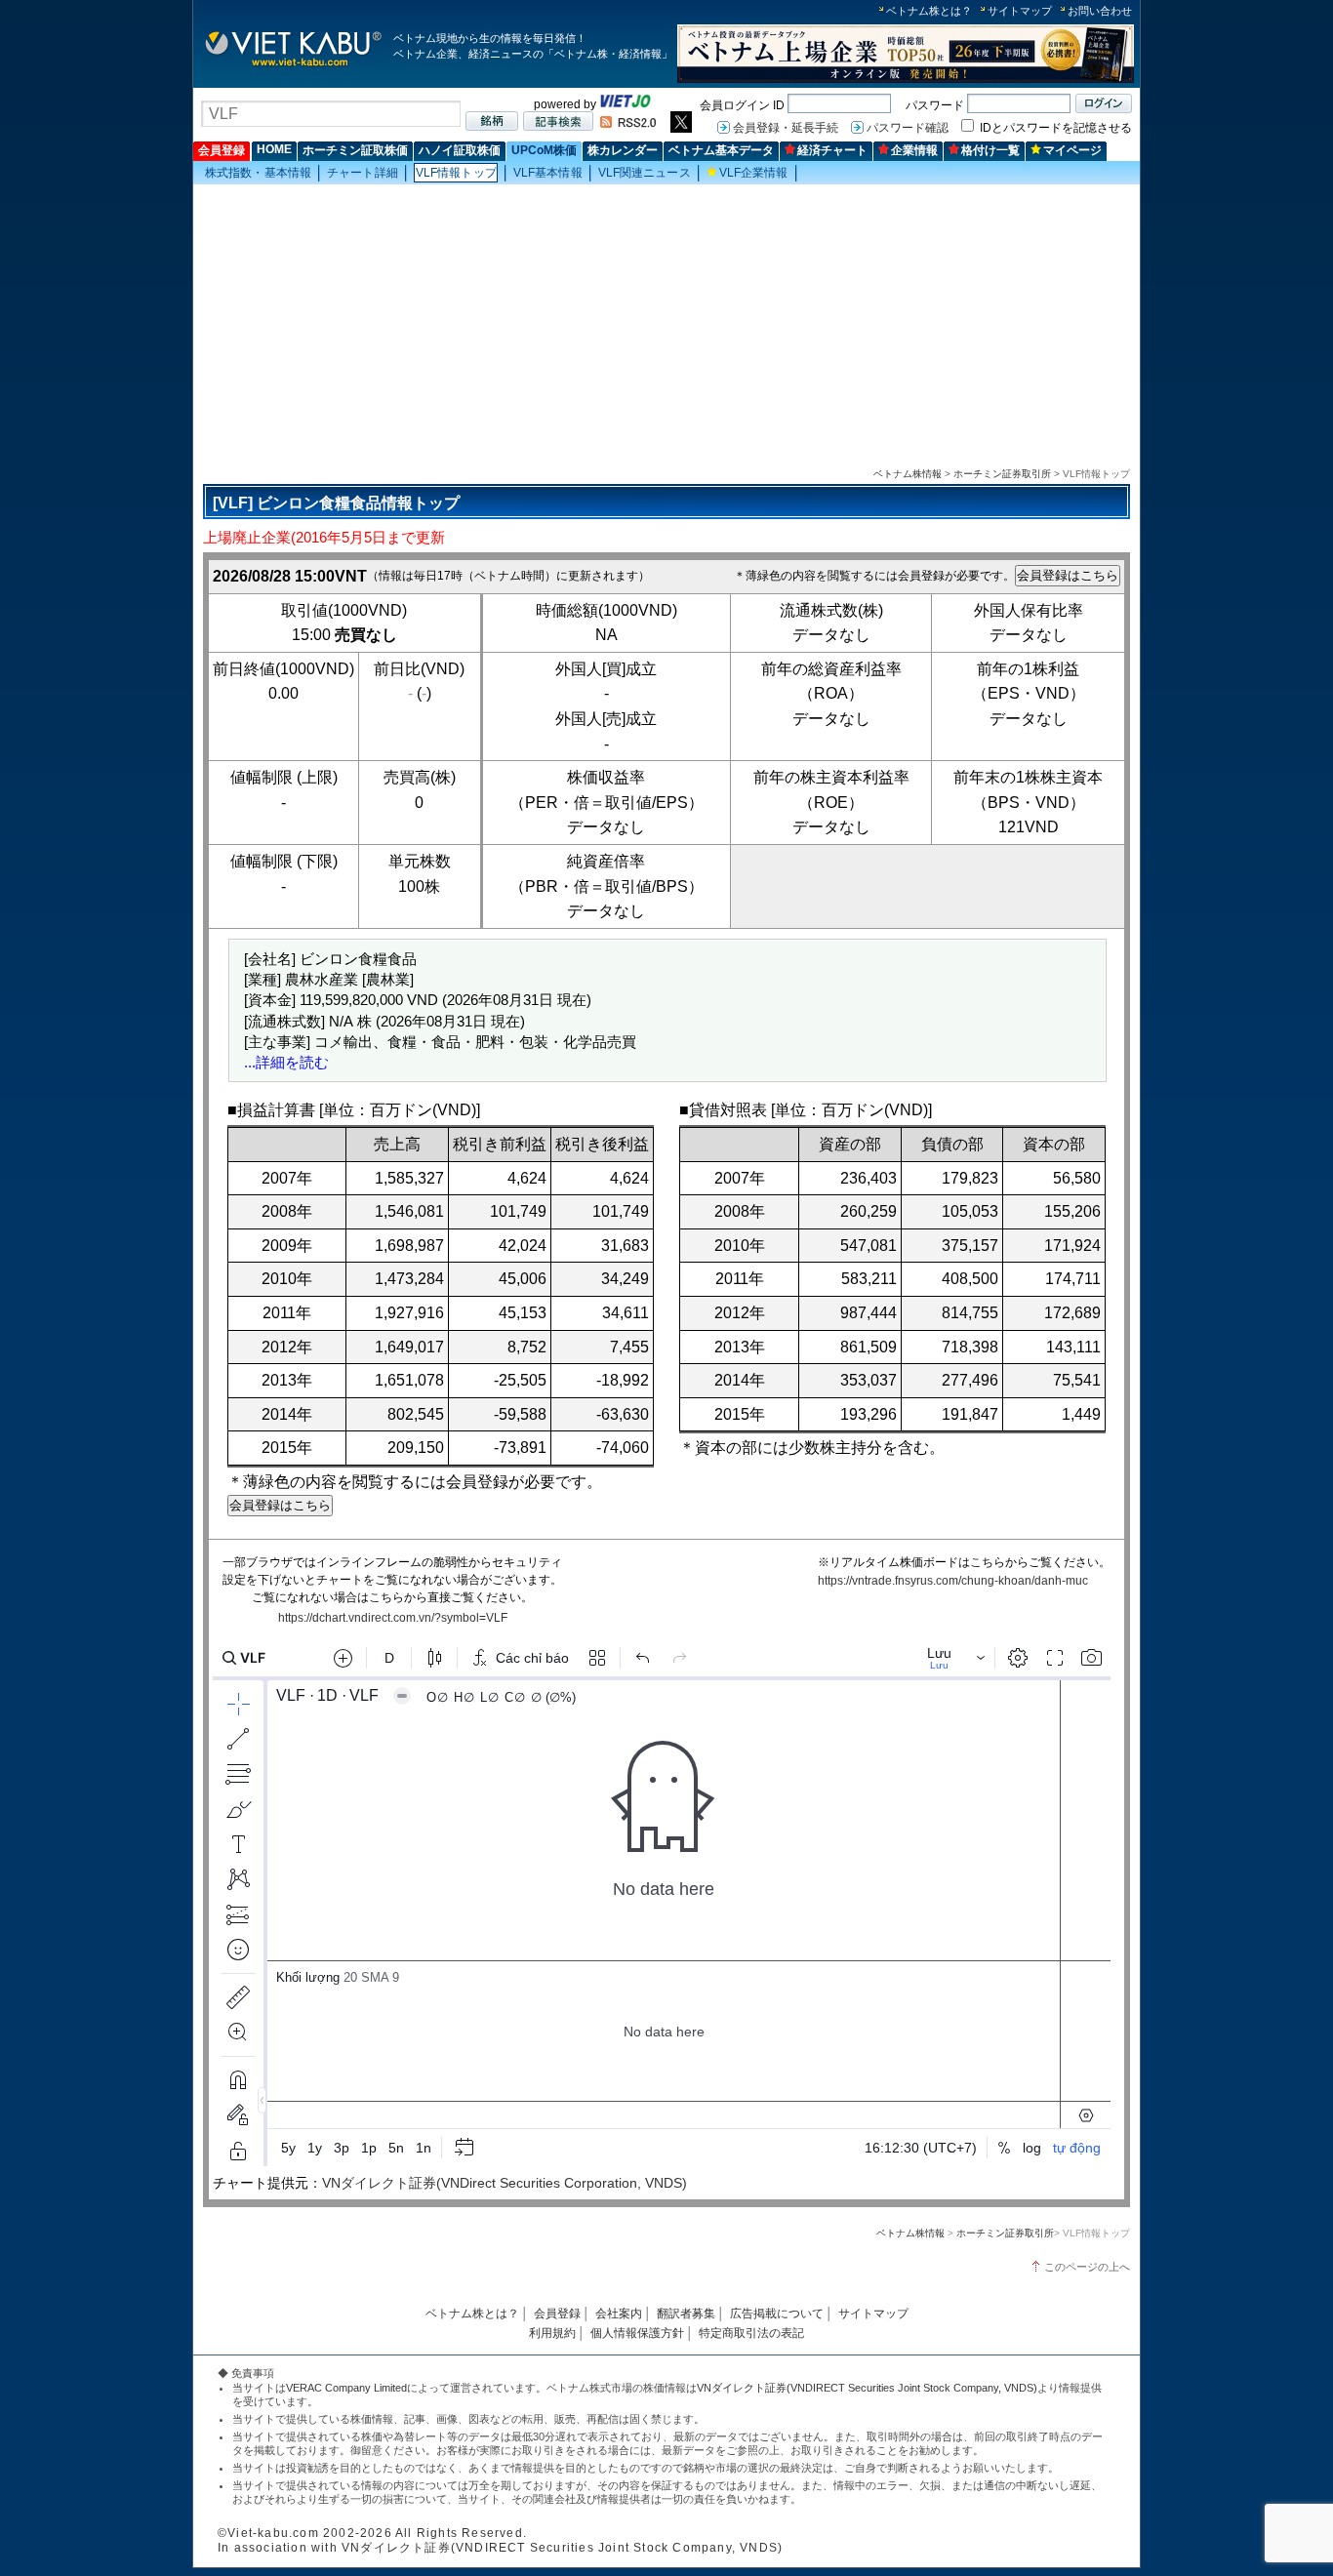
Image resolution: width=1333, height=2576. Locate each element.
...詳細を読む (286, 1062)
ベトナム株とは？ (929, 11)
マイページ (1072, 150)
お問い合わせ (1100, 11)
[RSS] (628, 124)
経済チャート (832, 150)
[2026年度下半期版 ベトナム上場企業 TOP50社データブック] (906, 80)
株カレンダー (623, 150)
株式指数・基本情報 (258, 173)
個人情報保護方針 (637, 2333)
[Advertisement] (666, 323)
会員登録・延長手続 (786, 128)
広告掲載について (777, 2314)
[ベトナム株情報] (293, 65)
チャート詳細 (363, 173)
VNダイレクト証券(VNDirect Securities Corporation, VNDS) (505, 2183)
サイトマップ (1020, 11)
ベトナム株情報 (908, 474)
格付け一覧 (990, 150)
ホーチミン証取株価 (355, 150)
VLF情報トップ (456, 173)
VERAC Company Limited (346, 2388)
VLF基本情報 (548, 173)
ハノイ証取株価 (460, 150)
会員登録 (222, 150)
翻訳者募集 (686, 2314)
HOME (274, 149)
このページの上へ (1087, 2267)
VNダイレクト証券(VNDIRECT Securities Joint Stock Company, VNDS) (867, 2388)
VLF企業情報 (754, 173)
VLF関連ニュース (645, 173)
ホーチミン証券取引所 (1002, 474)
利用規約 (552, 2333)
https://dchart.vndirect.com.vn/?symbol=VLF (393, 1618)
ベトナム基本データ (721, 150)
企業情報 (914, 150)
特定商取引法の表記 (751, 2333)
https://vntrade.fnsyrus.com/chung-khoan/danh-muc (953, 1581)
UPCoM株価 (544, 150)
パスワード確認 (908, 128)
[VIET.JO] (626, 104)
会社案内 (619, 2314)
